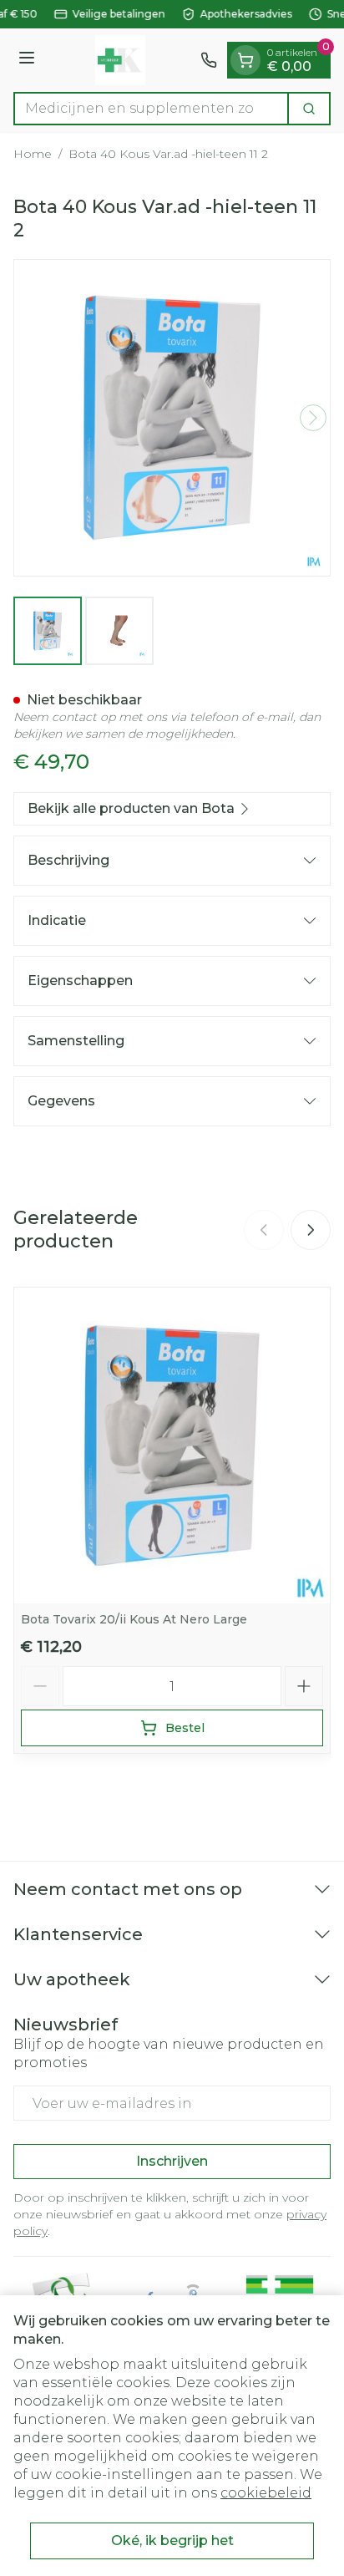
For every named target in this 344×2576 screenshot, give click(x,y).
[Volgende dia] (311, 1230)
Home (33, 154)
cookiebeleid (266, 2493)
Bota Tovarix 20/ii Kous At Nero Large (134, 1619)
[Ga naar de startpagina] (120, 60)
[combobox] (151, 109)
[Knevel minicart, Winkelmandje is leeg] (245, 60)
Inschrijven (172, 2161)
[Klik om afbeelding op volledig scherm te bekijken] (172, 418)
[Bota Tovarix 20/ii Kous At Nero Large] (172, 1446)
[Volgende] (313, 418)
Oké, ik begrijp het (172, 2540)
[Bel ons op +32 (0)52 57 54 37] (209, 60)
